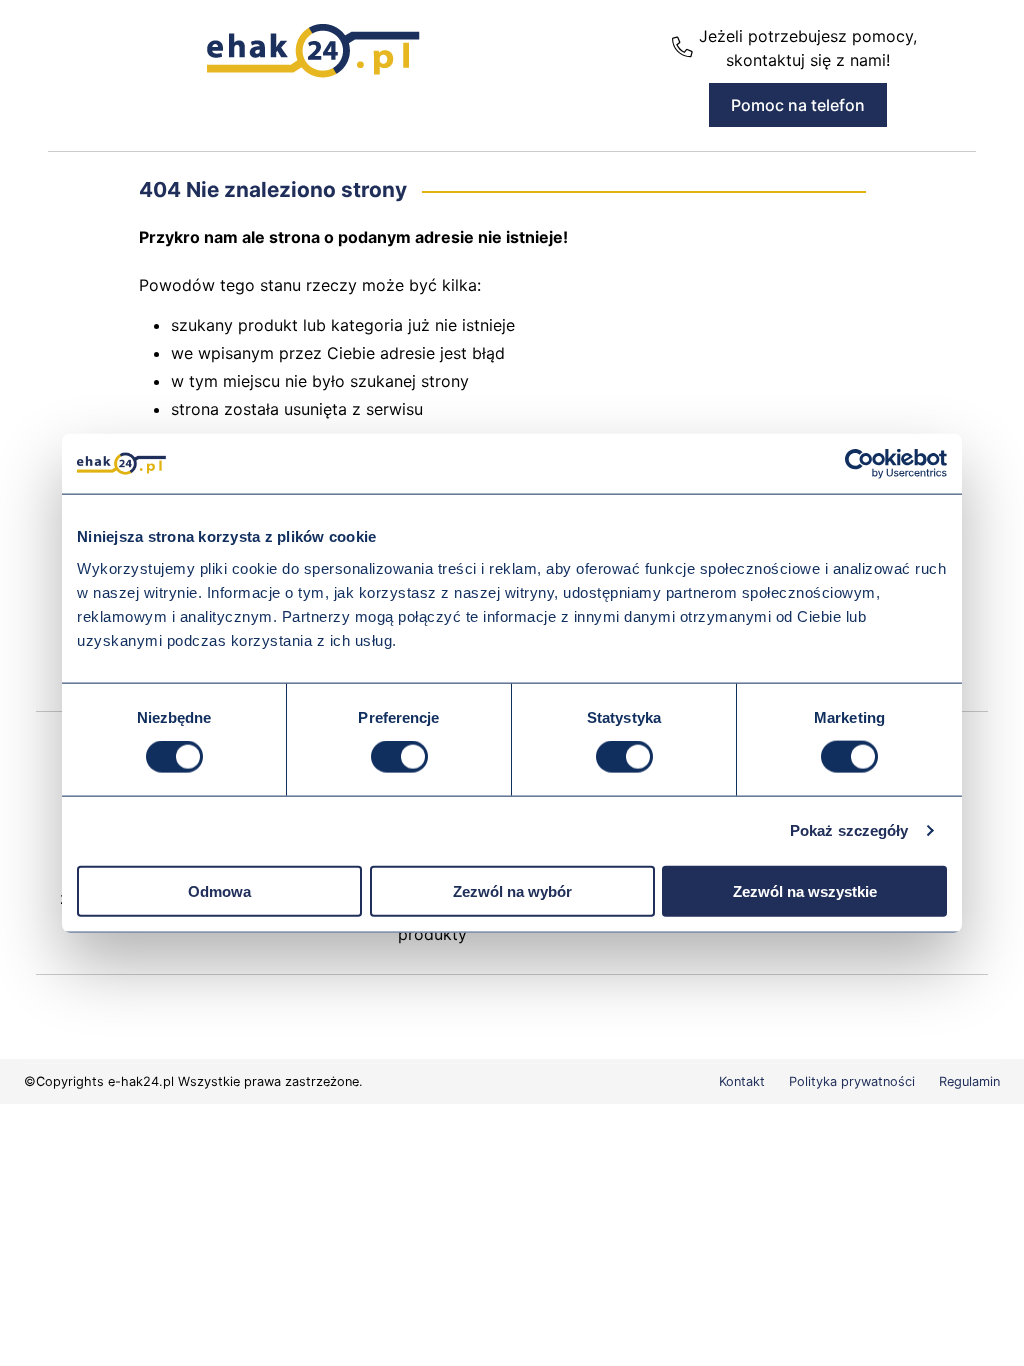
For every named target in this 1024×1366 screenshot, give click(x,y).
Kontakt (742, 1081)
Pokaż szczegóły (849, 830)
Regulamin (969, 1081)
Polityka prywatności (852, 1081)
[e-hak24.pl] (313, 72)
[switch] (399, 757)
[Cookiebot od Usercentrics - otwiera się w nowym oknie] (859, 464)
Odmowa (219, 890)
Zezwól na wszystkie (805, 890)
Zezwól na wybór (512, 890)
